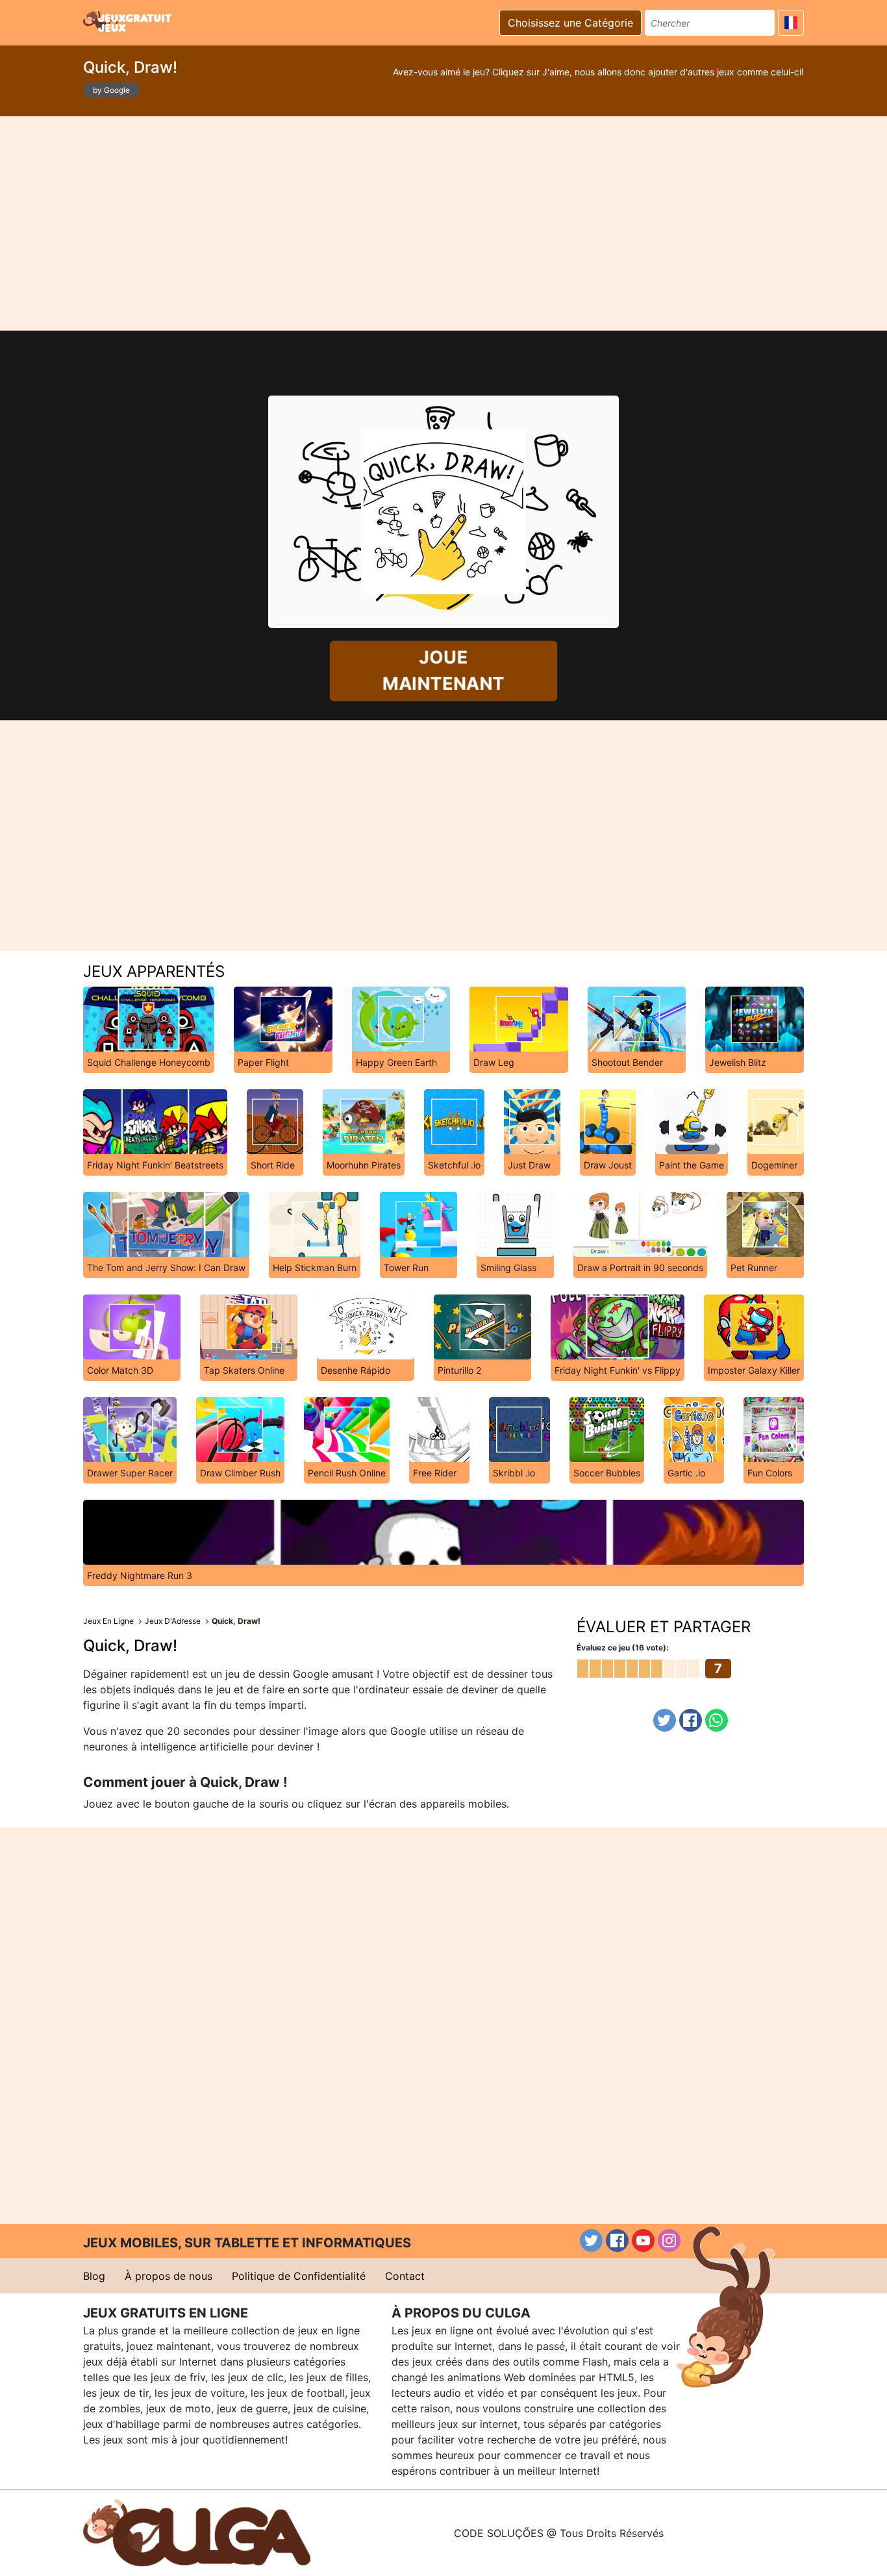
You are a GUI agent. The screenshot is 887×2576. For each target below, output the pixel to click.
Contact (405, 2276)
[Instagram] (669, 2241)
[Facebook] (691, 1720)
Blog (94, 2276)
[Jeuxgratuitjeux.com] (129, 21)
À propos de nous (169, 2276)
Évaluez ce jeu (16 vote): (623, 1648)
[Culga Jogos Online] (197, 2532)
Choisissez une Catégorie (570, 23)
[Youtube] (643, 2241)
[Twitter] (665, 1720)
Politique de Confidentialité (299, 2276)
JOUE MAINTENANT (443, 670)
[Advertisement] (443, 223)
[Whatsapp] (717, 1720)
